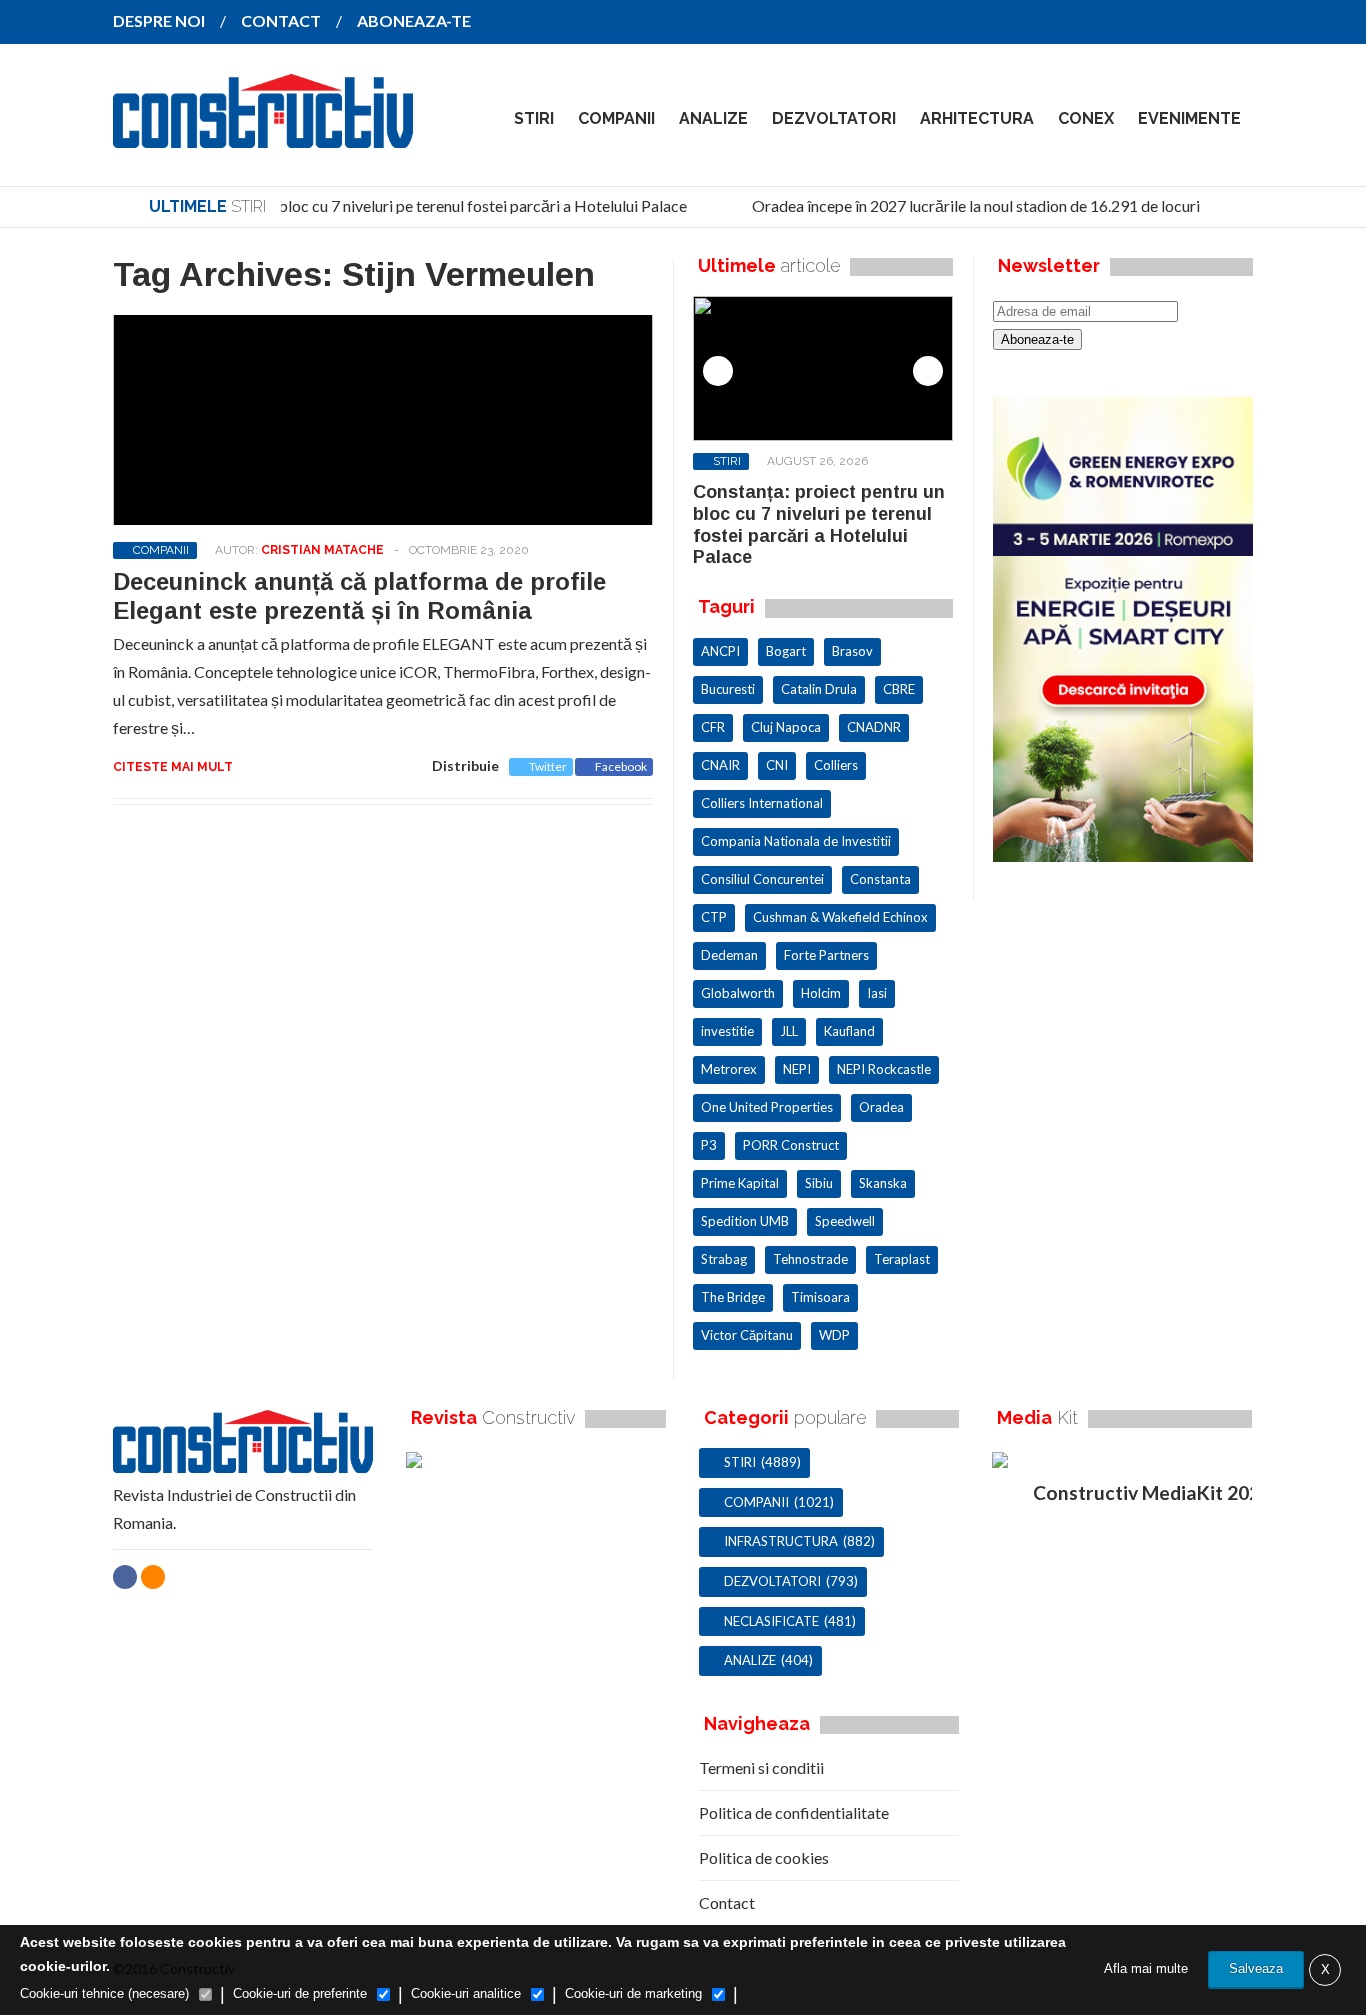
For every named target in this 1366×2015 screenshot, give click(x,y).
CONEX (1086, 118)
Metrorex (729, 1069)
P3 (709, 1145)
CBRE (899, 689)
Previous (718, 371)
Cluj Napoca (786, 727)
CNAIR (720, 765)
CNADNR (874, 727)
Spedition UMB (745, 1221)
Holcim (821, 993)
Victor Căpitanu (747, 1335)
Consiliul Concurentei (762, 879)
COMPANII (616, 118)
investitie (727, 1031)
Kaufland (849, 1031)
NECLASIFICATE (771, 1621)
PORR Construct (791, 1145)
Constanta (880, 879)
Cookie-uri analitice (466, 1993)
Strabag (724, 1259)
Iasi (877, 993)
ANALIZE (713, 118)
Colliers (836, 765)
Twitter (548, 766)
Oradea (881, 1107)
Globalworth (738, 993)
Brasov (852, 651)
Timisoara (820, 1297)
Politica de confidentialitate (794, 1812)
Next (928, 371)
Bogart (786, 651)
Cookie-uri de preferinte (300, 1993)
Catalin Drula (819, 689)
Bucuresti (728, 689)
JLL (789, 1031)
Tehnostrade (810, 1259)
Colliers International (762, 803)
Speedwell (845, 1221)
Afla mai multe (1146, 1968)
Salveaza (1256, 1968)
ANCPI (720, 651)
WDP (834, 1335)
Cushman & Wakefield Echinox (840, 917)
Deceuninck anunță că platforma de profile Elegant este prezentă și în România (359, 596)
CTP (714, 917)
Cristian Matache (322, 550)
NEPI (797, 1069)
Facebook (621, 766)
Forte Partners (826, 955)
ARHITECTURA (977, 118)
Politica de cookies (764, 1857)
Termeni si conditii (761, 1767)
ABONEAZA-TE (414, 20)
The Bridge (733, 1297)
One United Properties (767, 1107)
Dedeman (729, 955)
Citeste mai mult (173, 767)
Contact (727, 1902)
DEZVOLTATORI (834, 118)
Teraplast (902, 1259)
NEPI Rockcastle (884, 1069)
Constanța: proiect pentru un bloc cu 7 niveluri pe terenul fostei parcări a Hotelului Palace (374, 205)
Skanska (883, 1183)
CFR (713, 727)
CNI (777, 765)
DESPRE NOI (159, 20)
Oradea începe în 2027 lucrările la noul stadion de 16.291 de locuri (966, 205)
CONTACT (281, 20)
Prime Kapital (740, 1183)
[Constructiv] (263, 134)
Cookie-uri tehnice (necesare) (104, 1993)
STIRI (534, 118)
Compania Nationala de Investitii (796, 841)
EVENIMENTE (1189, 118)
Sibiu (819, 1183)
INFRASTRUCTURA (781, 1541)
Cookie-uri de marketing (633, 1993)
